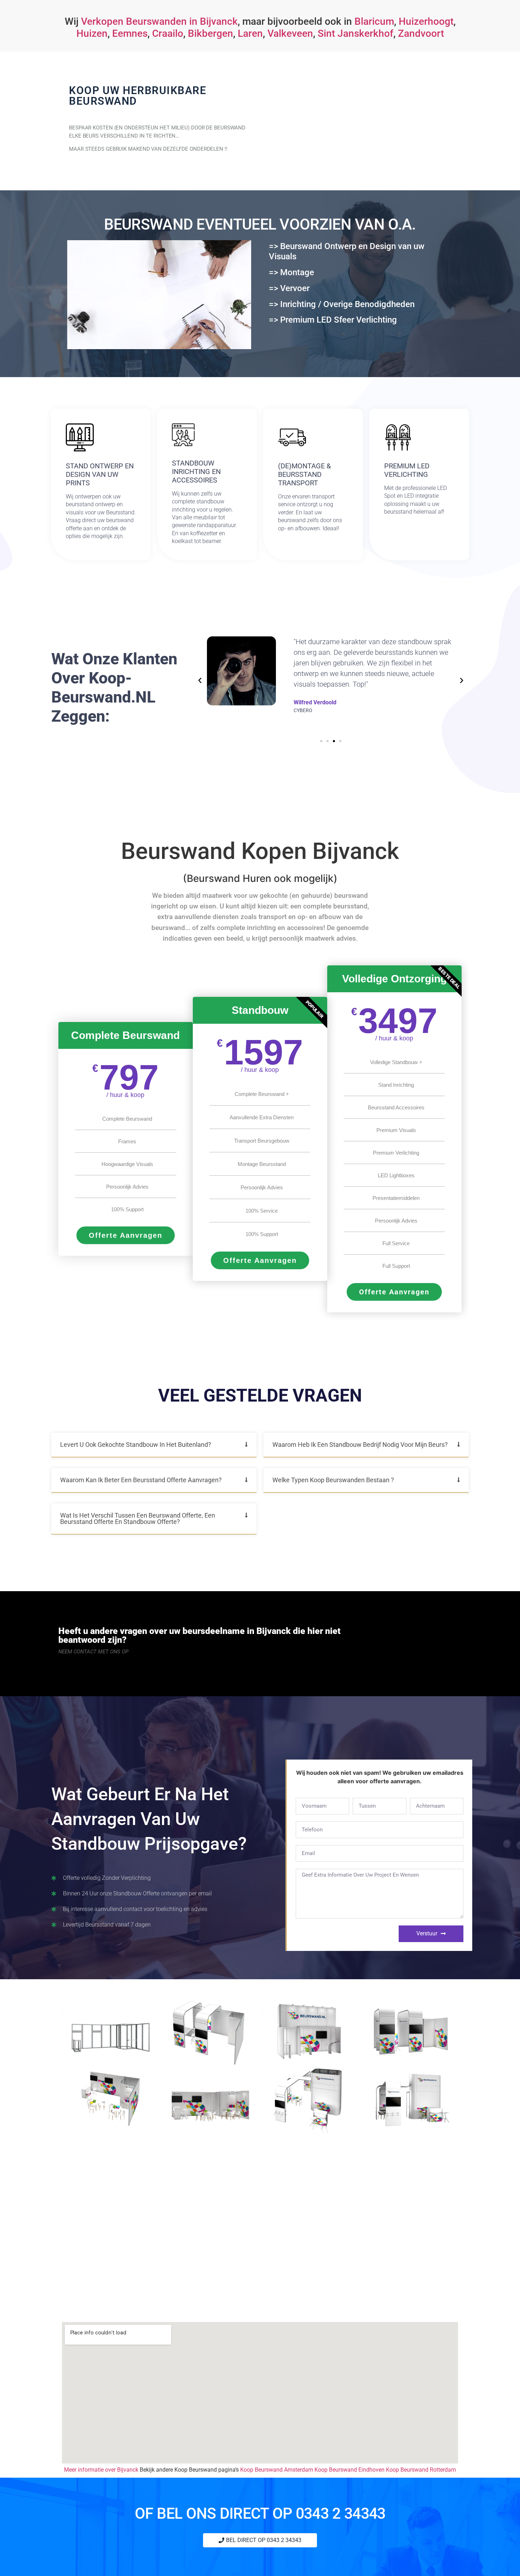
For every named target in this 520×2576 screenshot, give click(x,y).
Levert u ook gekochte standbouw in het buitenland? (136, 1445)
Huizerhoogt (426, 21)
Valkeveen (290, 33)
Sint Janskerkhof (356, 33)
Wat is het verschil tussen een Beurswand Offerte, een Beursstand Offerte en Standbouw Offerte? (138, 1518)
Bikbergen (210, 33)
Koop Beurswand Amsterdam (277, 2470)
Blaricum (374, 21)
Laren (250, 33)
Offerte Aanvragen (126, 1235)
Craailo (168, 33)
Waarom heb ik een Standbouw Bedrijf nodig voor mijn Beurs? (360, 1445)
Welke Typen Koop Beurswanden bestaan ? (333, 1480)
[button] (200, 681)
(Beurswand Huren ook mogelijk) (260, 878)
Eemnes (130, 33)
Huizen (92, 33)
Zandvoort (421, 33)
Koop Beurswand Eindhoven (349, 2470)
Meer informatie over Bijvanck (101, 2470)
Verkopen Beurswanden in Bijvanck (159, 21)
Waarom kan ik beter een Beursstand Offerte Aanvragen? (141, 1480)
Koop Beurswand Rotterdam (421, 2470)
